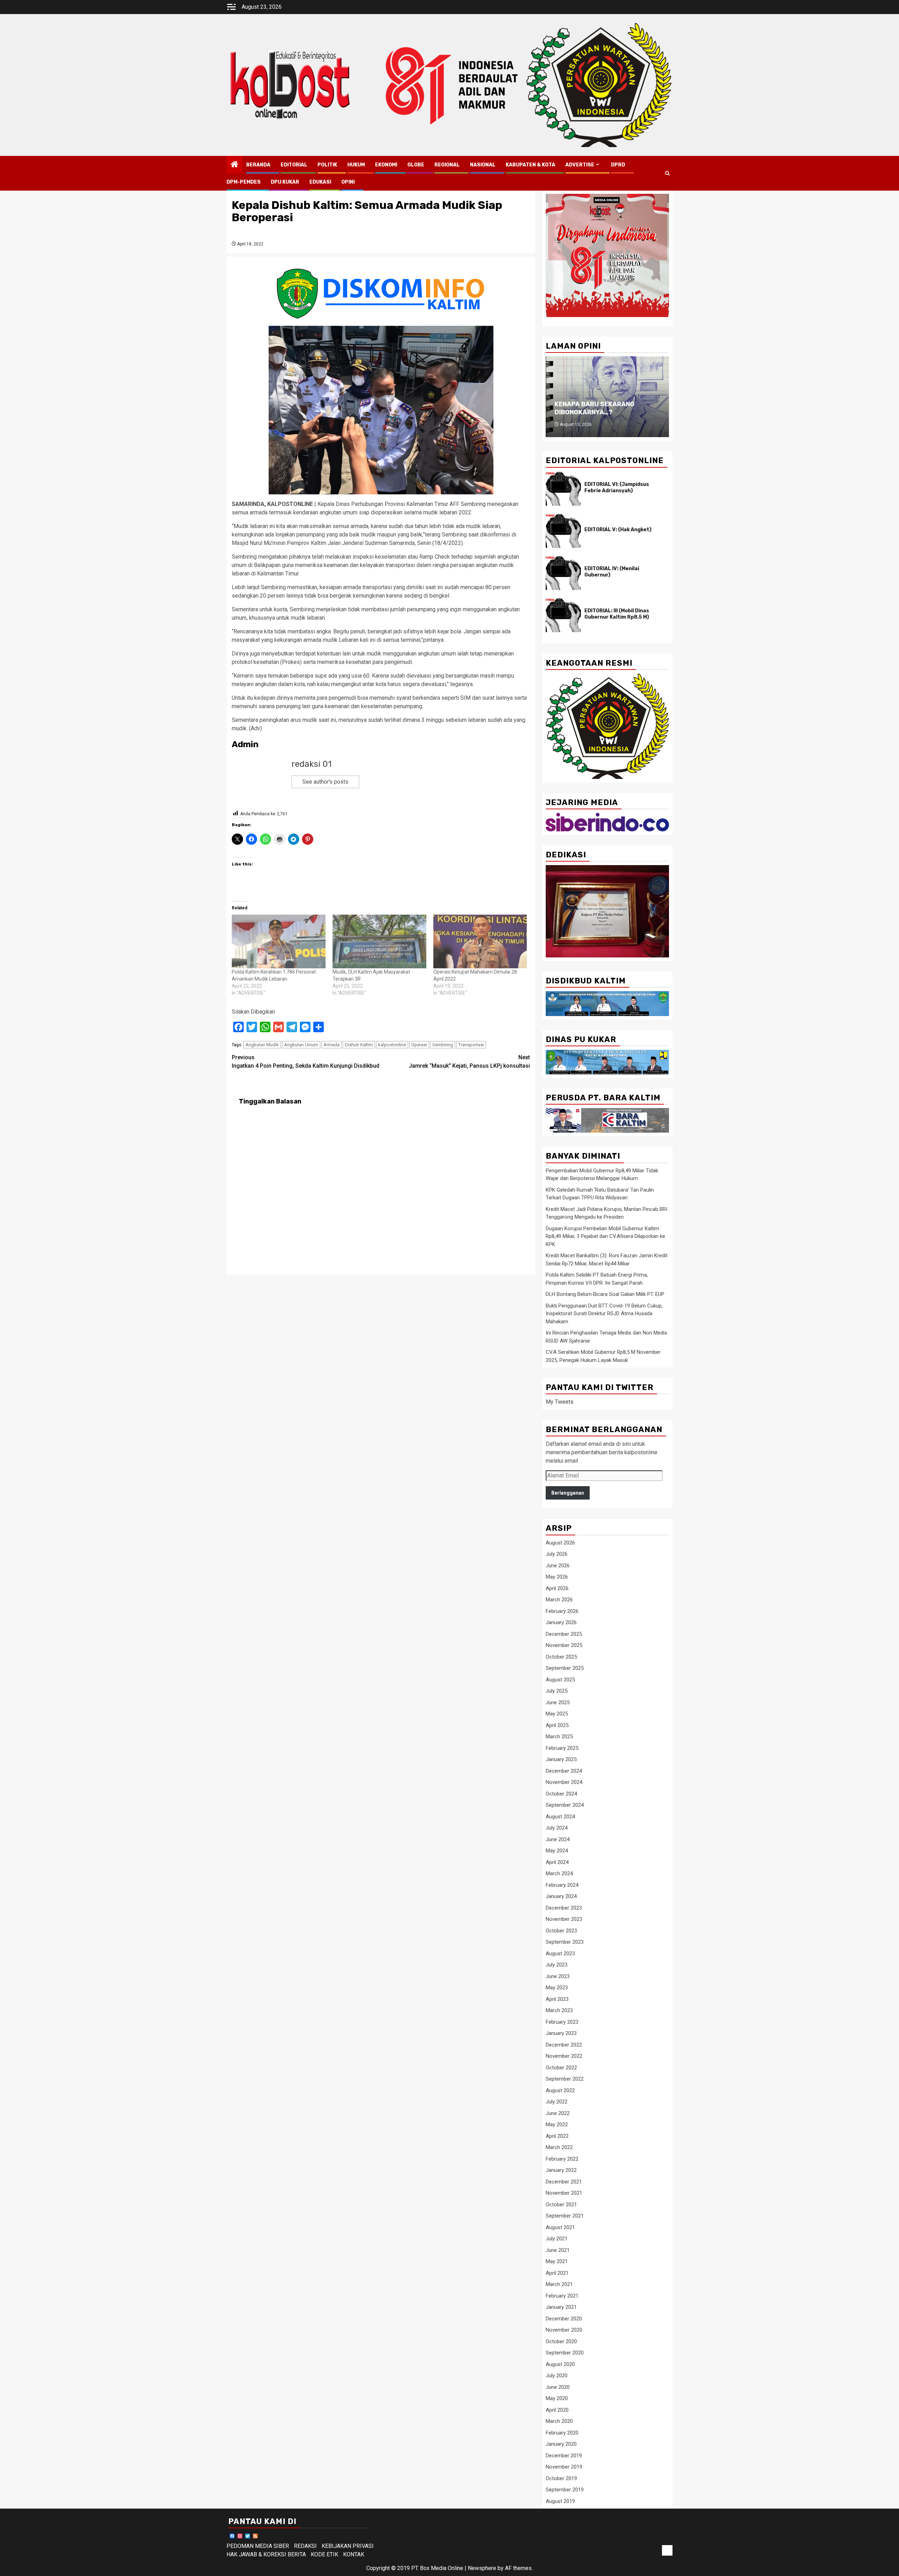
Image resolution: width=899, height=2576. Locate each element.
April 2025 (557, 1725)
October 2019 (561, 2478)
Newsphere (482, 2568)
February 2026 (562, 1611)
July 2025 (557, 1691)
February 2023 (562, 2022)
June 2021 (558, 2250)
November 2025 (564, 1645)
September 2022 (565, 2079)
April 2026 (557, 1588)
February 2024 (562, 1885)
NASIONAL (483, 165)
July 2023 (557, 1965)
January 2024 (561, 1896)
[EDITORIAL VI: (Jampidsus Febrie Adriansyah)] (563, 489)
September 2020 (565, 2353)
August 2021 (560, 2227)
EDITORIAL (294, 165)
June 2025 (558, 1702)
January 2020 (561, 2444)
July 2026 (557, 1554)
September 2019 (565, 2490)
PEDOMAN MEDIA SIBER (258, 2546)
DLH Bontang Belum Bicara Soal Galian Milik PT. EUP (605, 1294)
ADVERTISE (580, 165)
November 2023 (564, 1919)
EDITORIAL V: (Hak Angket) (618, 530)
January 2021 (561, 2307)
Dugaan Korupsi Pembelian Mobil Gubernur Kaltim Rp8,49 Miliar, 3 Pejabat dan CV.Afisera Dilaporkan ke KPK (605, 1236)
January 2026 (561, 1622)
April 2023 (557, 1999)
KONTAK (354, 2554)
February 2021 (562, 2296)
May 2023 (557, 1988)
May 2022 (557, 2124)
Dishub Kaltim (359, 1045)
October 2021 (561, 2205)
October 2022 (561, 2068)
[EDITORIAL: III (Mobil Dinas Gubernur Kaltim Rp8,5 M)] (563, 615)
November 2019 (564, 2467)
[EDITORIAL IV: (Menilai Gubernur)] (563, 573)
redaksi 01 (311, 764)
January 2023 (561, 2033)
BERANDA (258, 165)
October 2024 (561, 1794)
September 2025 (565, 1668)
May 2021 (557, 2261)
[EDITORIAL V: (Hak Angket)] (563, 531)
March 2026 (559, 1600)
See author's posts (325, 782)
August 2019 (560, 2501)
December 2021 (564, 2182)
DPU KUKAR (285, 182)
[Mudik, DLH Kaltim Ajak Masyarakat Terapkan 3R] (379, 941)
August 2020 (560, 2364)
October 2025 (561, 1657)
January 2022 (561, 2170)
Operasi (419, 1045)
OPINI (348, 182)
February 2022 (562, 2159)
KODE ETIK (324, 2554)
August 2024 (560, 1817)
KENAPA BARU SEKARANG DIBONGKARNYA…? (595, 408)
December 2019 (564, 2456)
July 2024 (557, 1828)
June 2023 (558, 1976)
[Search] (667, 173)
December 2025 (564, 1634)
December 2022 (564, 2045)
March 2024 (559, 1873)
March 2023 (559, 2010)
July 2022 (557, 2102)
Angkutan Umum (301, 1045)
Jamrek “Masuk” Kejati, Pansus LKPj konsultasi (469, 1062)
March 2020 (559, 2421)
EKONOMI (386, 165)
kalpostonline (392, 1045)
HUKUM (356, 165)
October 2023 (561, 1931)
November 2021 (564, 2193)
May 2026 (557, 1577)
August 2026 (560, 1543)
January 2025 (561, 1759)
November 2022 (564, 2056)
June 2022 (558, 2113)
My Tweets (560, 1402)
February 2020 (562, 2433)
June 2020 (558, 2387)
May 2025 (557, 1714)
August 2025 (560, 1680)
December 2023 (564, 1908)
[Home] (235, 165)
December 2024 (564, 1771)
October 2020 (561, 2341)
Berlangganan (568, 1493)
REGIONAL (447, 165)
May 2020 (557, 2398)
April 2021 (557, 2273)
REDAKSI (305, 2546)
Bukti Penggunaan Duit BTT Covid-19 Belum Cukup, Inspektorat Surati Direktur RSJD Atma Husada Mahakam (604, 1314)
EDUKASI (320, 182)
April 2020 (557, 2410)
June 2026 (558, 1566)
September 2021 (565, 2216)
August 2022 (560, 2090)
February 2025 (562, 1748)
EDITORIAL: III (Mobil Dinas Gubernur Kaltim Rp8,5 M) (617, 614)
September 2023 (565, 1942)
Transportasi (471, 1045)
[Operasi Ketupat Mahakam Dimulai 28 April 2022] (480, 941)
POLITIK (327, 165)
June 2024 (558, 1839)
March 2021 (559, 2284)
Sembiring (443, 1045)
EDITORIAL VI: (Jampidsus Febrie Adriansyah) (617, 487)
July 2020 (557, 2376)
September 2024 (565, 1805)
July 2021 (557, 2239)
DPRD (618, 165)
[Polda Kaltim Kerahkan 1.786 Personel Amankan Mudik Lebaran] (279, 941)
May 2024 (557, 1851)
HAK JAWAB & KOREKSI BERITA (266, 2554)
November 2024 (564, 1782)
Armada (332, 1045)
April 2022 (557, 2136)
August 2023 (560, 1954)
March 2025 (559, 1737)
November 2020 (564, 2330)
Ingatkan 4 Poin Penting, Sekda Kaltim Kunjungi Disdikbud (306, 1062)
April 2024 (557, 1862)
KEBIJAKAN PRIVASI (348, 2546)
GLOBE (416, 165)
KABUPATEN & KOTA (530, 165)
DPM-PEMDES (244, 182)
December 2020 (564, 2319)
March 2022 (559, 2147)
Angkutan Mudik (262, 1045)
